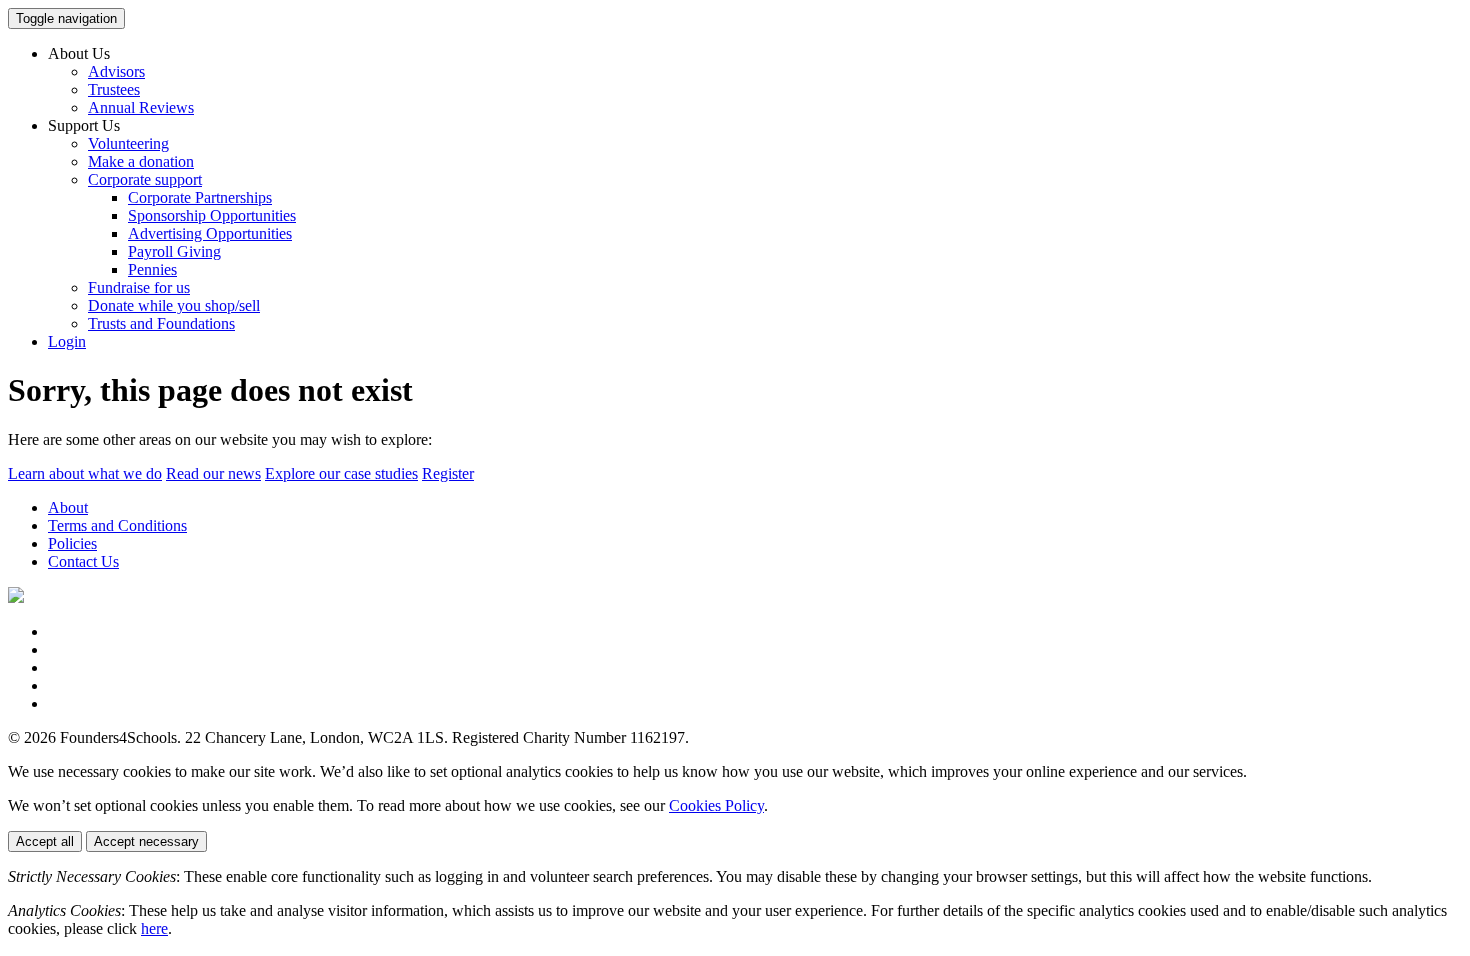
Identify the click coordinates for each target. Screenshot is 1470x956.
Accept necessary (146, 841)
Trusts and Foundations (161, 323)
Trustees (114, 89)
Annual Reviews (141, 107)
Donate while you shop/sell (174, 305)
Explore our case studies (341, 473)
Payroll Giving (174, 251)
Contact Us (83, 561)
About (68, 507)
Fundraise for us (139, 287)
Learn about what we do (85, 473)
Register (448, 473)
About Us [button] (79, 53)
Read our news (213, 473)
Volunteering (128, 143)
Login (67, 341)
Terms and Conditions (117, 525)
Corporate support (145, 179)
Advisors (116, 71)
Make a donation (141, 161)
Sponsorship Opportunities (212, 215)
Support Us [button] (84, 125)
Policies (72, 543)
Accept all (45, 841)
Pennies (152, 269)
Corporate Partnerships (200, 197)
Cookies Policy (716, 805)
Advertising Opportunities (210, 233)
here (154, 928)
